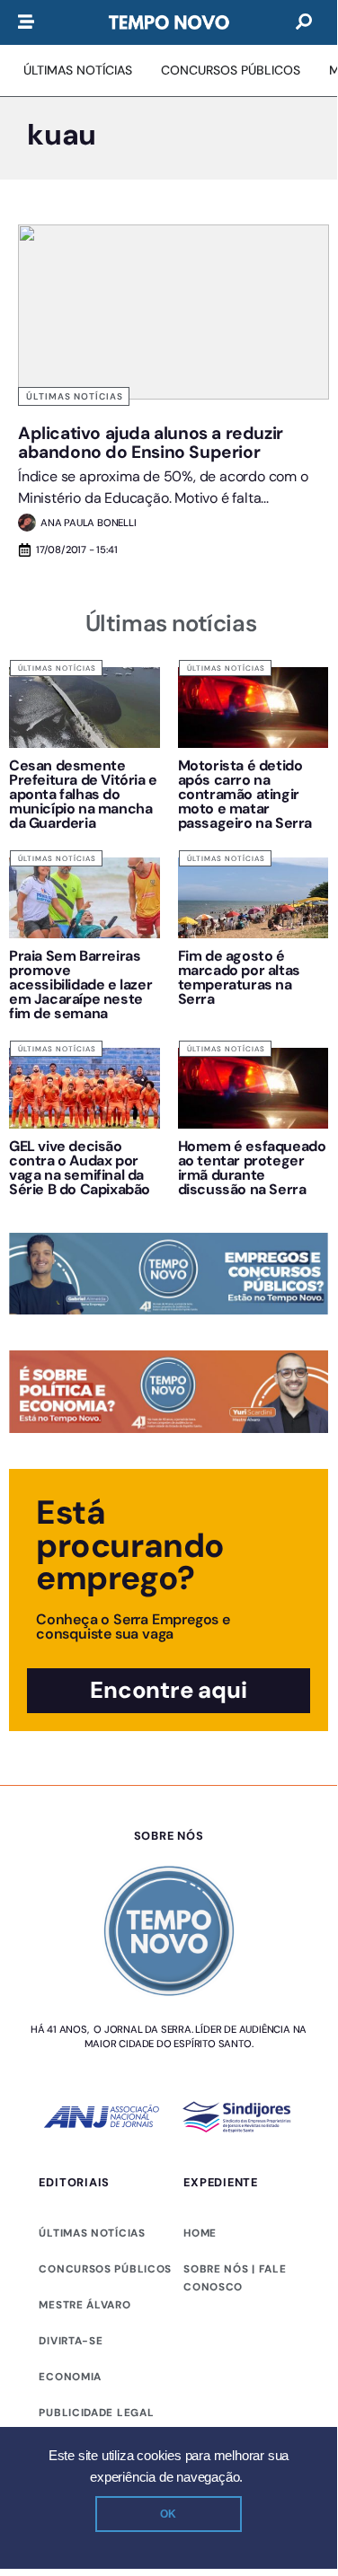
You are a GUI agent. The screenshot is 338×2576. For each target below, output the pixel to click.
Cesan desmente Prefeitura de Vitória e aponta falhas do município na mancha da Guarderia (83, 794)
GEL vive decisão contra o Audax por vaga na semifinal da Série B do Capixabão (80, 1168)
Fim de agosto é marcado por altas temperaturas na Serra (239, 977)
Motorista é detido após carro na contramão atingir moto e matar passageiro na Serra (245, 794)
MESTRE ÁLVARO (84, 2305)
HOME (200, 2233)
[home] (169, 22)
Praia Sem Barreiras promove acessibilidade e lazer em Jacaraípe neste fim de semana (80, 985)
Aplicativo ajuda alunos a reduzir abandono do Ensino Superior (151, 443)
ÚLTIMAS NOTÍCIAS (92, 2233)
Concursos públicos (105, 2269)
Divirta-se (71, 2341)
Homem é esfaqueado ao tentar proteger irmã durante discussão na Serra (252, 1168)
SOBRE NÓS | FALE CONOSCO (235, 2278)
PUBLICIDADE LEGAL (96, 2413)
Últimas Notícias (75, 396)
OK (168, 2514)
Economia (70, 2377)
